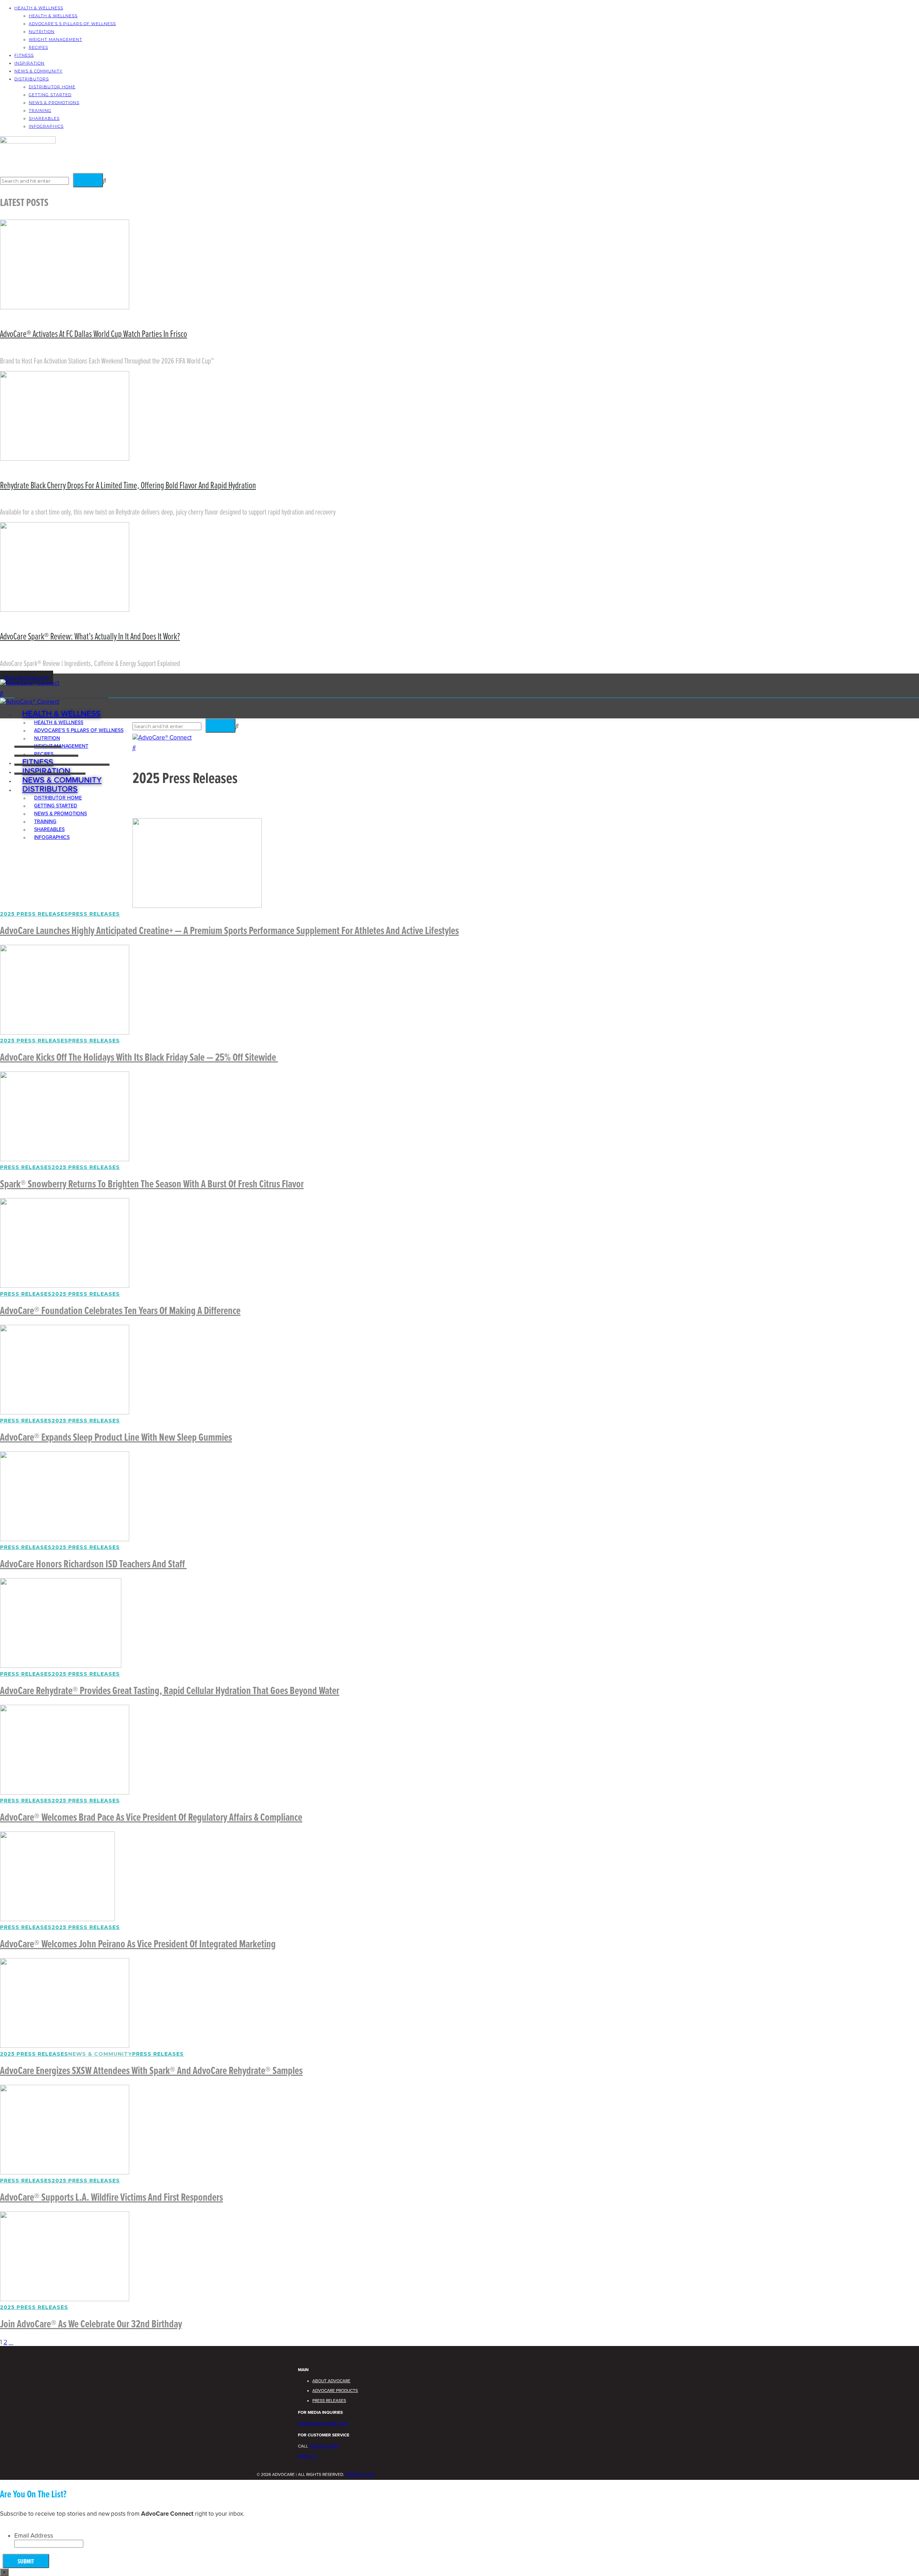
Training (40, 111)
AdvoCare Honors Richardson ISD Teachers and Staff (93, 1565)
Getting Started (50, 95)
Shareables (44, 118)
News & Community (38, 71)
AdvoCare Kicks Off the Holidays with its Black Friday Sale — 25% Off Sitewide (139, 1058)
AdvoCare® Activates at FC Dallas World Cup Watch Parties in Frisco (94, 334)
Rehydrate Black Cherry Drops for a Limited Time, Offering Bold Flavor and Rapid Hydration (128, 486)
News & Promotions (54, 103)
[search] (2, 693)
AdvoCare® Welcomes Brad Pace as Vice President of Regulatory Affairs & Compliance (151, 1818)
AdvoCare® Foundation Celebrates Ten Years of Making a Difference (120, 1311)
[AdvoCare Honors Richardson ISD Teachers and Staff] (65, 1539)
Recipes (38, 47)
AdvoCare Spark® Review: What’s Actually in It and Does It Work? (90, 637)
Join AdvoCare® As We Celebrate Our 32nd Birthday (91, 2325)
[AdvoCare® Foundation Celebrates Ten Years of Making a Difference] (65, 1286)
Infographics (46, 126)
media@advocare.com (323, 2423)
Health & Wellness (39, 8)
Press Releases (94, 914)
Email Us (307, 2456)
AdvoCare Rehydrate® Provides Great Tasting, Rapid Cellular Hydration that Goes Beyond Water (170, 1691)
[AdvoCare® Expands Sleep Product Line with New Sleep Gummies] (65, 1413)
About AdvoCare (331, 2381)
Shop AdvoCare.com (27, 678)
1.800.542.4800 (324, 2446)
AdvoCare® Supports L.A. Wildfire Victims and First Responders (111, 2198)
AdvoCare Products (335, 2390)
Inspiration (29, 63)
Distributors (32, 79)
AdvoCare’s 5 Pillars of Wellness (72, 24)
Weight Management (55, 39)
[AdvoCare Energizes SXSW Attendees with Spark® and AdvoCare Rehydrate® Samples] (65, 2046)
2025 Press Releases (34, 914)
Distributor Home (52, 87)
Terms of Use (360, 2474)
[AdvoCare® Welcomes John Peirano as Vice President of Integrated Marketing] (57, 1919)
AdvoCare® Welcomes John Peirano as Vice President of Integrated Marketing (138, 1945)
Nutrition (42, 32)
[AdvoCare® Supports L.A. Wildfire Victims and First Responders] (65, 2173)
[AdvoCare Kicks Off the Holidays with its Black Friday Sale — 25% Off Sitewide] (65, 1033)
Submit (26, 2562)
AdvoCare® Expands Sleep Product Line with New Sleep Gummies (116, 1438)
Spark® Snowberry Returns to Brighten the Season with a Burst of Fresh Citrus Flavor (152, 1185)
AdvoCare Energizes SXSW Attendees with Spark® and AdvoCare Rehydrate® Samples (151, 2071)
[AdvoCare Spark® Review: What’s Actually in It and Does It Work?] (65, 610)
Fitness (24, 55)
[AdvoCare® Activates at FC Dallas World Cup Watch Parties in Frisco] (65, 307)
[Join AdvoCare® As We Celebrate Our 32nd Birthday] (65, 2299)
